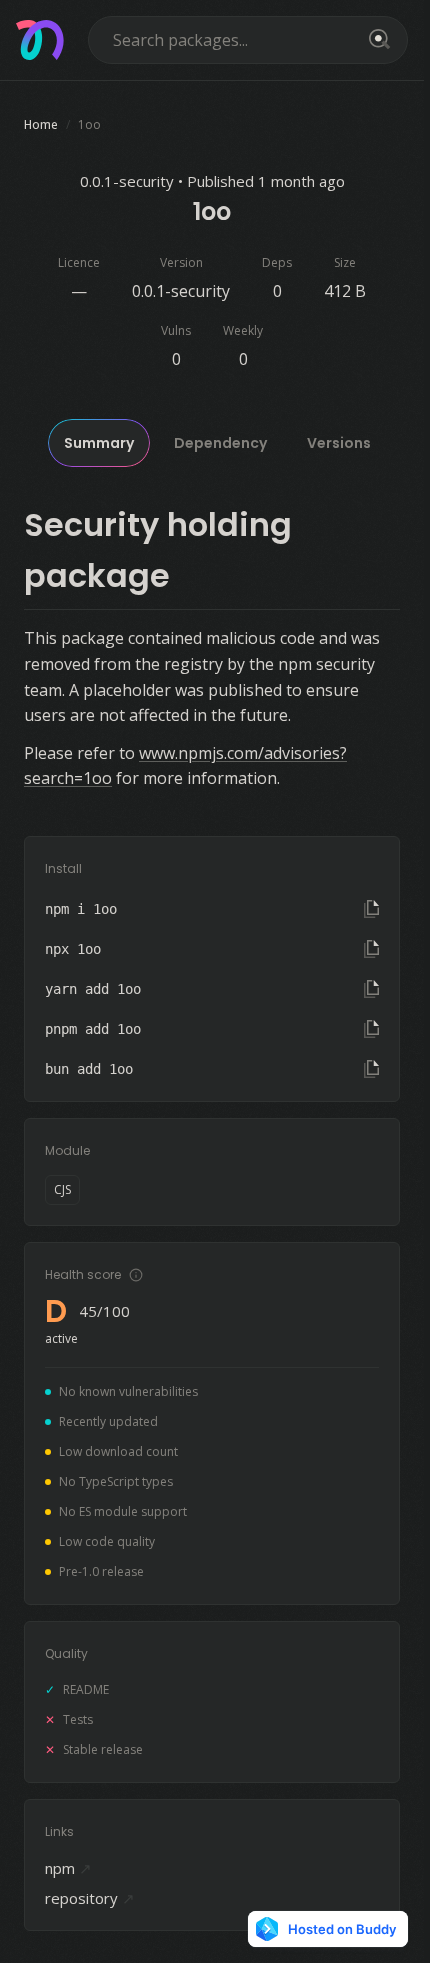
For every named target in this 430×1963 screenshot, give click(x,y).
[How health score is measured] (136, 1275)
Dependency (220, 443)
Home (41, 124)
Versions (339, 443)
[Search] (376, 40)
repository (90, 1898)
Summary (99, 443)
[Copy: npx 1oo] (371, 949)
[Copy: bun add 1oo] (371, 1069)
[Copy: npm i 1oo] (371, 909)
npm (68, 1868)
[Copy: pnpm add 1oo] (371, 1029)
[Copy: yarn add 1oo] (371, 989)
